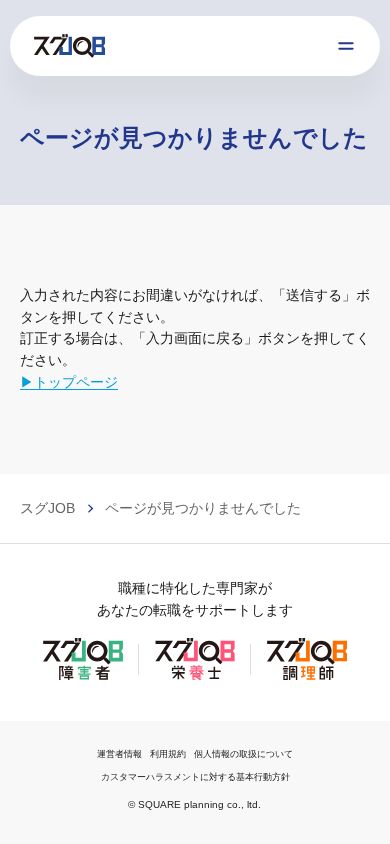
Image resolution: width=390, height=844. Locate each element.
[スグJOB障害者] (83, 677)
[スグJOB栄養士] (195, 677)
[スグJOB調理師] (307, 677)
